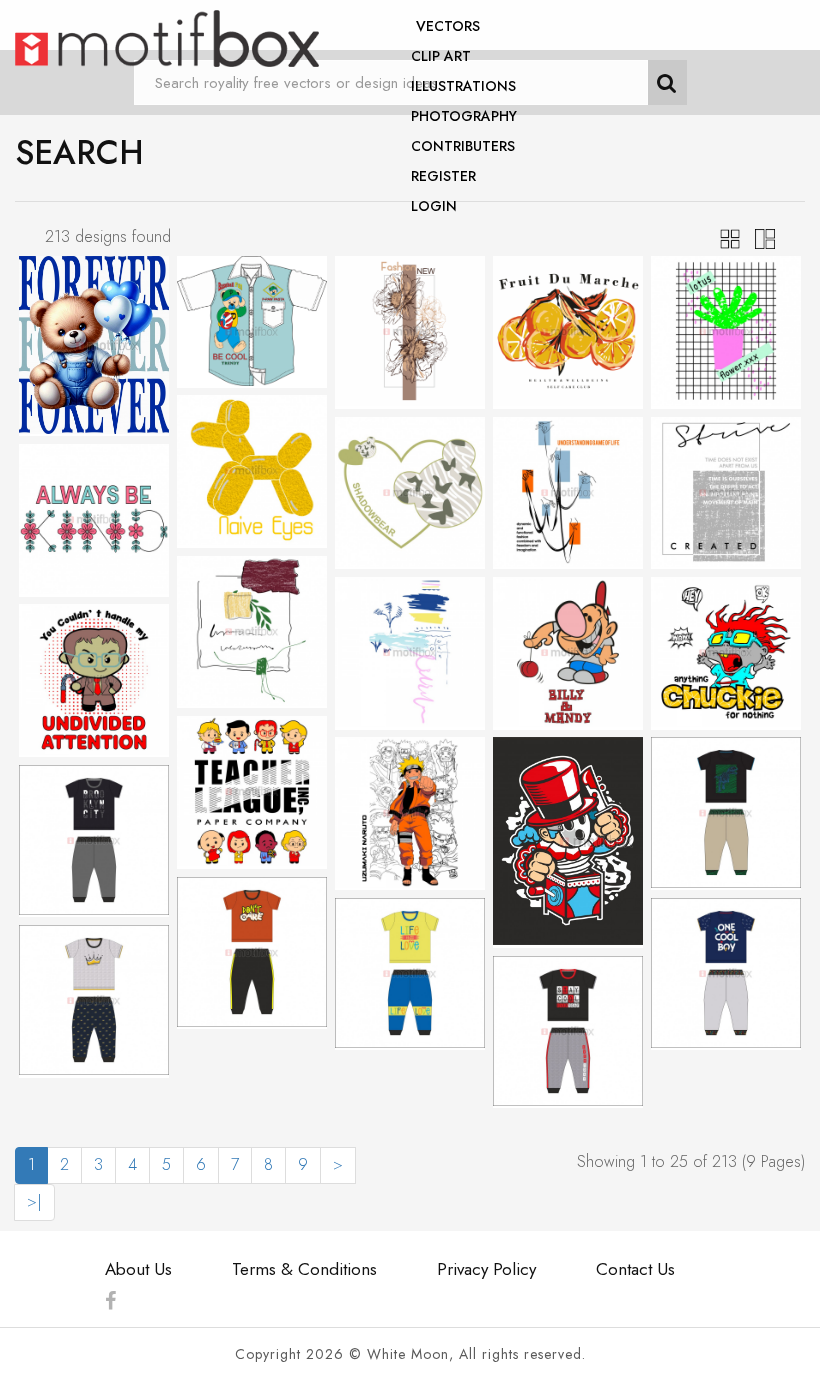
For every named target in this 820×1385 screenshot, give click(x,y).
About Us (138, 1269)
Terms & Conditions (304, 1269)
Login (434, 206)
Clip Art (441, 56)
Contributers (463, 146)
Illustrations (463, 86)
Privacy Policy (486, 1269)
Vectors (448, 26)
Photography (464, 116)
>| (34, 1201)
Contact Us (635, 1269)
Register (443, 176)
